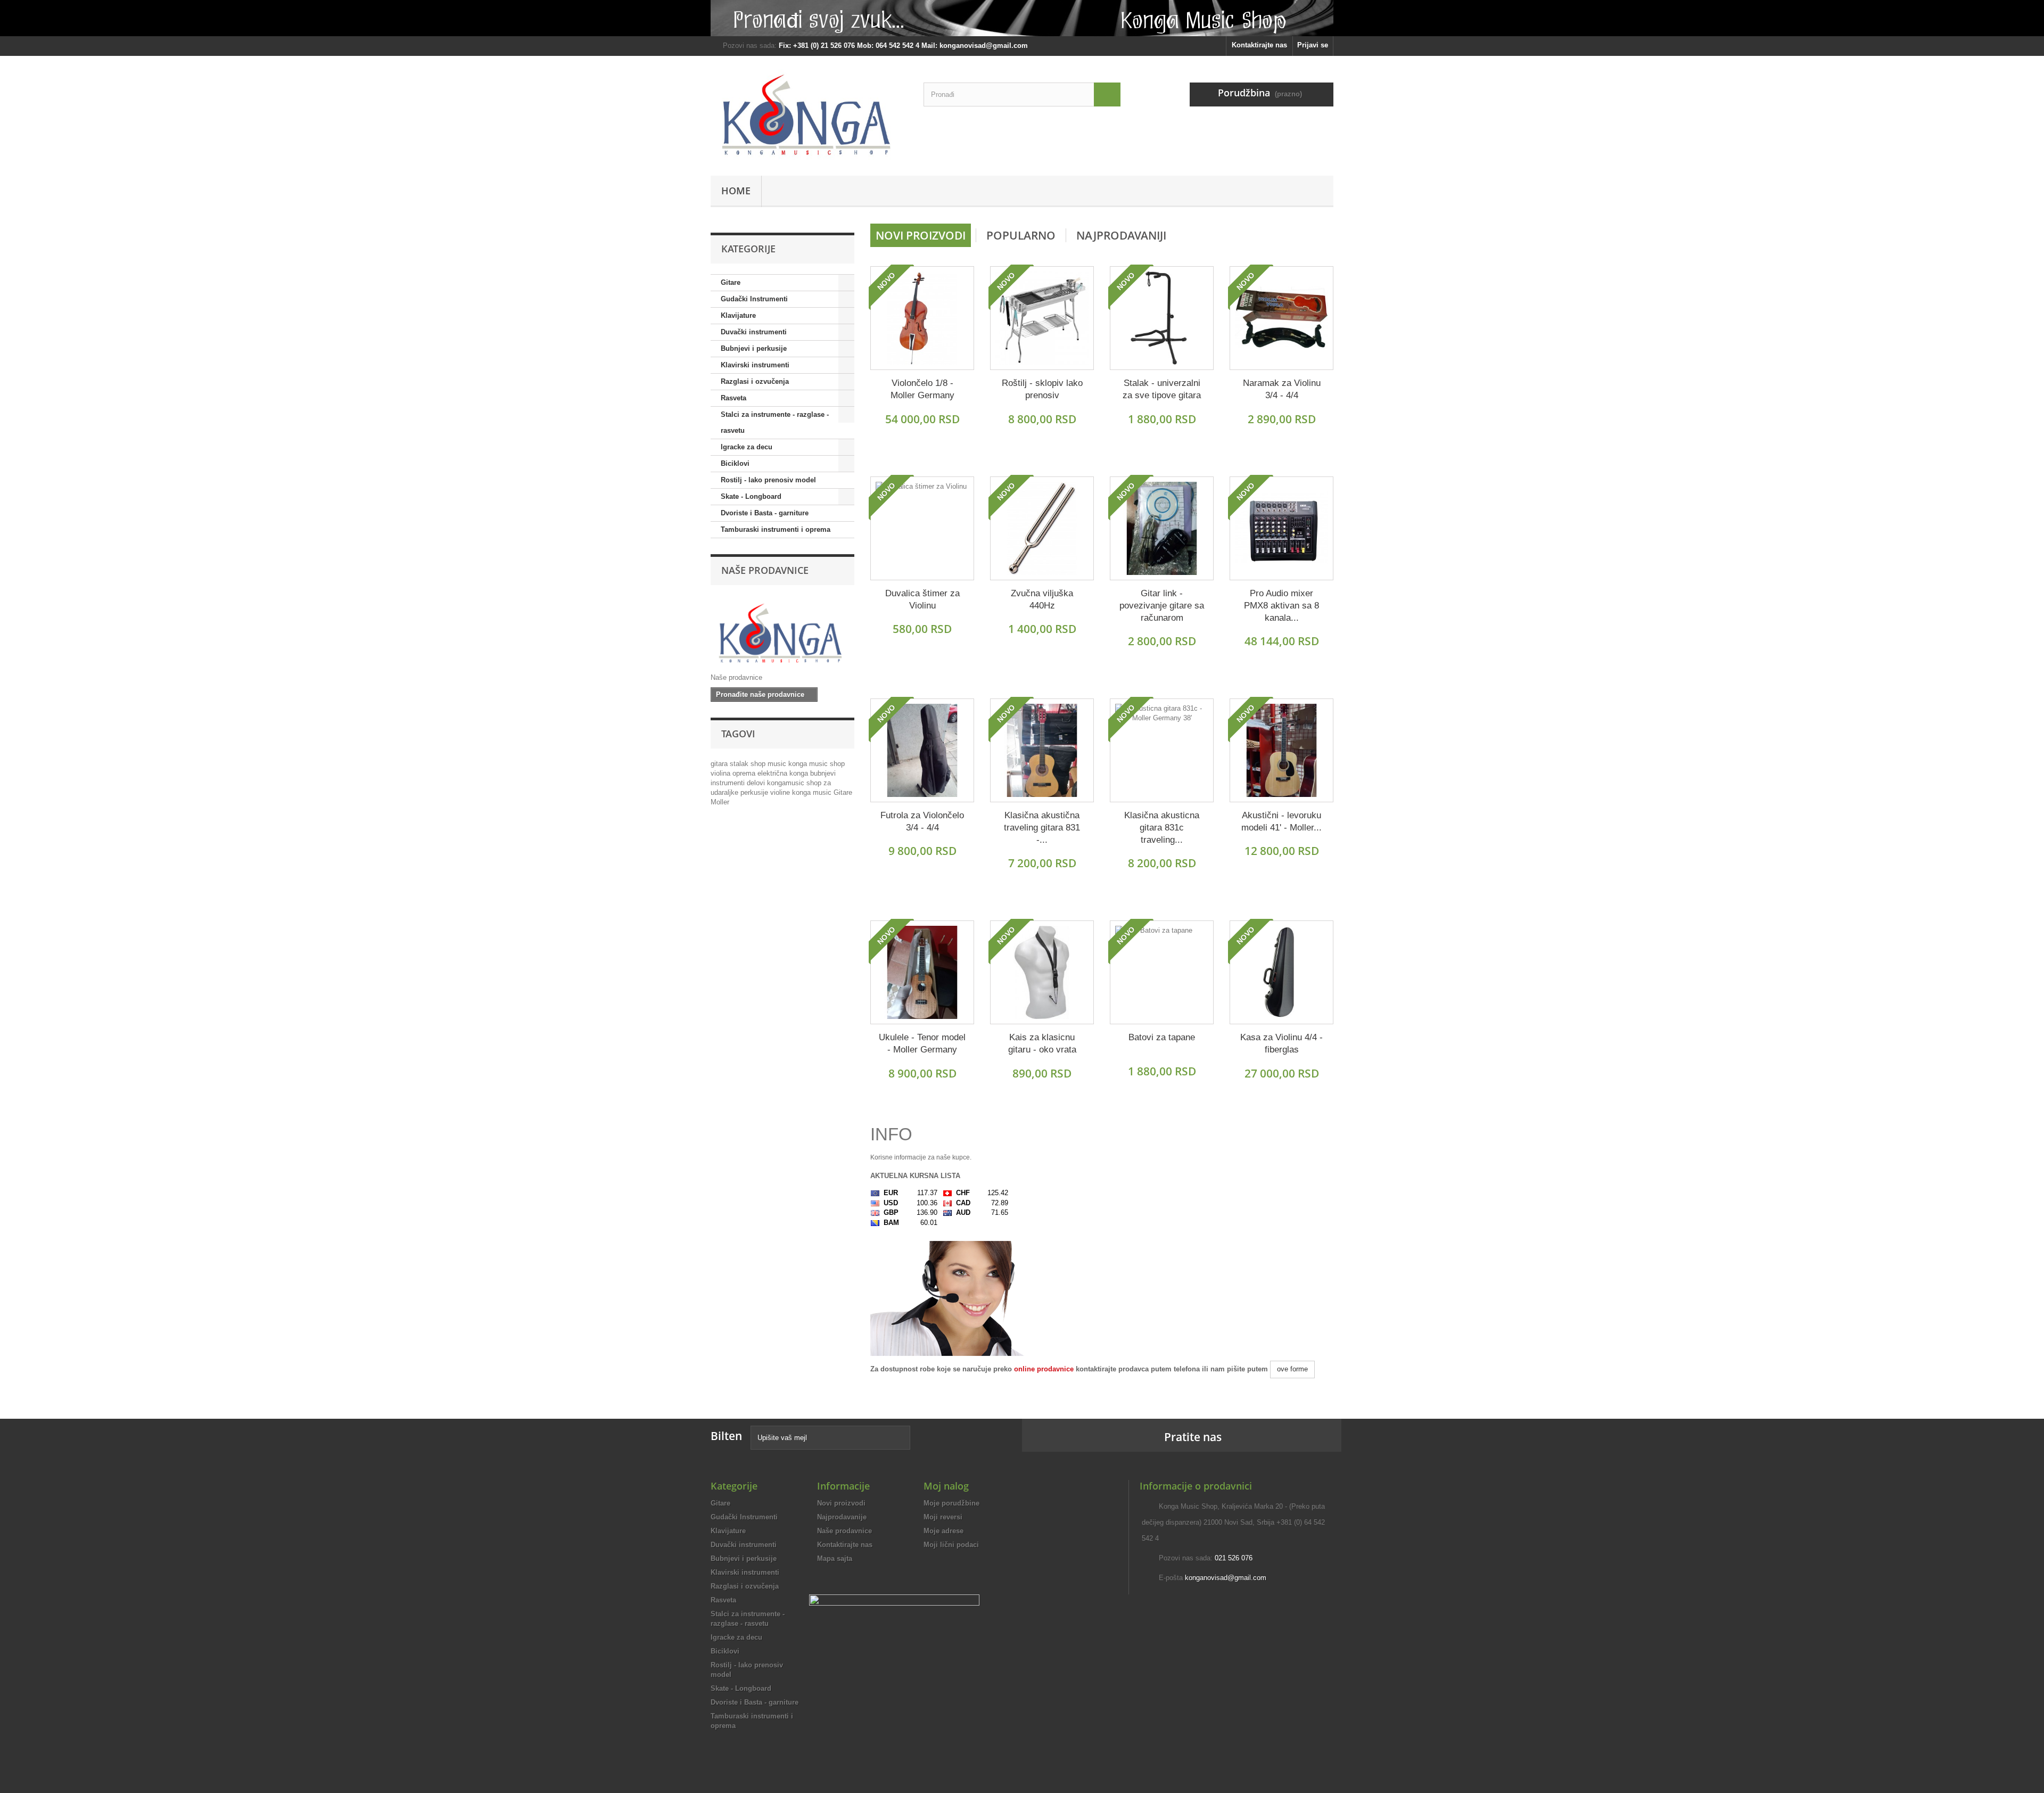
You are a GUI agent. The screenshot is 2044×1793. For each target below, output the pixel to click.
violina (722, 773)
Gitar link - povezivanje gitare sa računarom (1162, 606)
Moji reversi (943, 1517)
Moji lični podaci (951, 1545)
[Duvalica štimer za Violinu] (922, 528)
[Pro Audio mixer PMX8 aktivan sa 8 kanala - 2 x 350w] (1281, 528)
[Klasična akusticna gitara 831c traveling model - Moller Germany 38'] (1162, 750)
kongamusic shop (795, 783)
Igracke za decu (747, 447)
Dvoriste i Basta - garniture (765, 513)
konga (800, 773)
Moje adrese (943, 1531)
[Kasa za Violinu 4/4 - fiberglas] (1281, 972)
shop (759, 764)
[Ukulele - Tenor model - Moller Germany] (922, 972)
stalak (740, 764)
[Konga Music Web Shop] (809, 113)
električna (773, 773)
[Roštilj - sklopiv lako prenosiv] (1042, 318)
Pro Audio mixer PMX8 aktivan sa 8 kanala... (1281, 606)
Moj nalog (946, 1486)
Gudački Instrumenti (754, 299)
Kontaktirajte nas (1259, 45)
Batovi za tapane (1162, 1037)
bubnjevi (823, 773)
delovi (757, 783)
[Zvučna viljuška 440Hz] (1042, 528)
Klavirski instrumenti (755, 365)
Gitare (731, 282)
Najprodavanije (842, 1517)
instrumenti (729, 783)
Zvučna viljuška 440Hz (1042, 599)
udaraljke (726, 792)
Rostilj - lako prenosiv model (768, 480)
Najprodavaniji (1121, 235)
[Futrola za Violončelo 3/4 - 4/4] (922, 750)
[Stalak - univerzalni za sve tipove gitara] (1162, 318)
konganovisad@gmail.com (1226, 1578)
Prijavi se (1313, 45)
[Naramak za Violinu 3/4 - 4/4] (1281, 318)
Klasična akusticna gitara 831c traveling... (1162, 828)
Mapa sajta (835, 1558)
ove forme (1292, 1369)
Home (736, 191)
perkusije (755, 792)
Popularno (1021, 235)
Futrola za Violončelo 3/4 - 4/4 (922, 821)
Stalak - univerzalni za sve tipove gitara (1162, 389)
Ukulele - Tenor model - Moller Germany (922, 1043)
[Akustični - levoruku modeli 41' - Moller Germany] (1281, 750)
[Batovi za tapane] (1162, 972)
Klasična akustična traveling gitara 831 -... (1042, 828)
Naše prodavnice (765, 570)
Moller (720, 802)
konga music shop (817, 764)
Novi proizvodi (921, 235)
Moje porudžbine (951, 1503)
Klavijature (738, 315)
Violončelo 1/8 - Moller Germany (922, 389)
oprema (745, 773)
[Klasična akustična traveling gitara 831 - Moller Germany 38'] (1042, 750)
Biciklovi (735, 463)
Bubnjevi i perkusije (754, 348)
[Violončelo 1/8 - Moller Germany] (922, 318)
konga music (813, 792)
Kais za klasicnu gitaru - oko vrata (1042, 1043)
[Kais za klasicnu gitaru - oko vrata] (1042, 972)
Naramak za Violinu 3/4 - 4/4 (1282, 389)
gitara (720, 764)
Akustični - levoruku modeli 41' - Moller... (1281, 821)
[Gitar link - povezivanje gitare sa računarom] (1162, 528)
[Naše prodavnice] (782, 632)
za (827, 783)
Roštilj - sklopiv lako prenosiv (1042, 389)
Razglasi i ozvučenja (755, 381)
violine (781, 792)
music (778, 764)
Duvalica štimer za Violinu (922, 599)
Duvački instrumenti (754, 332)
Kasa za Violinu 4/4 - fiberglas (1281, 1043)
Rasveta (733, 398)
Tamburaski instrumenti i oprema (776, 529)
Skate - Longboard (751, 496)
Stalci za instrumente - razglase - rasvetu (775, 422)
